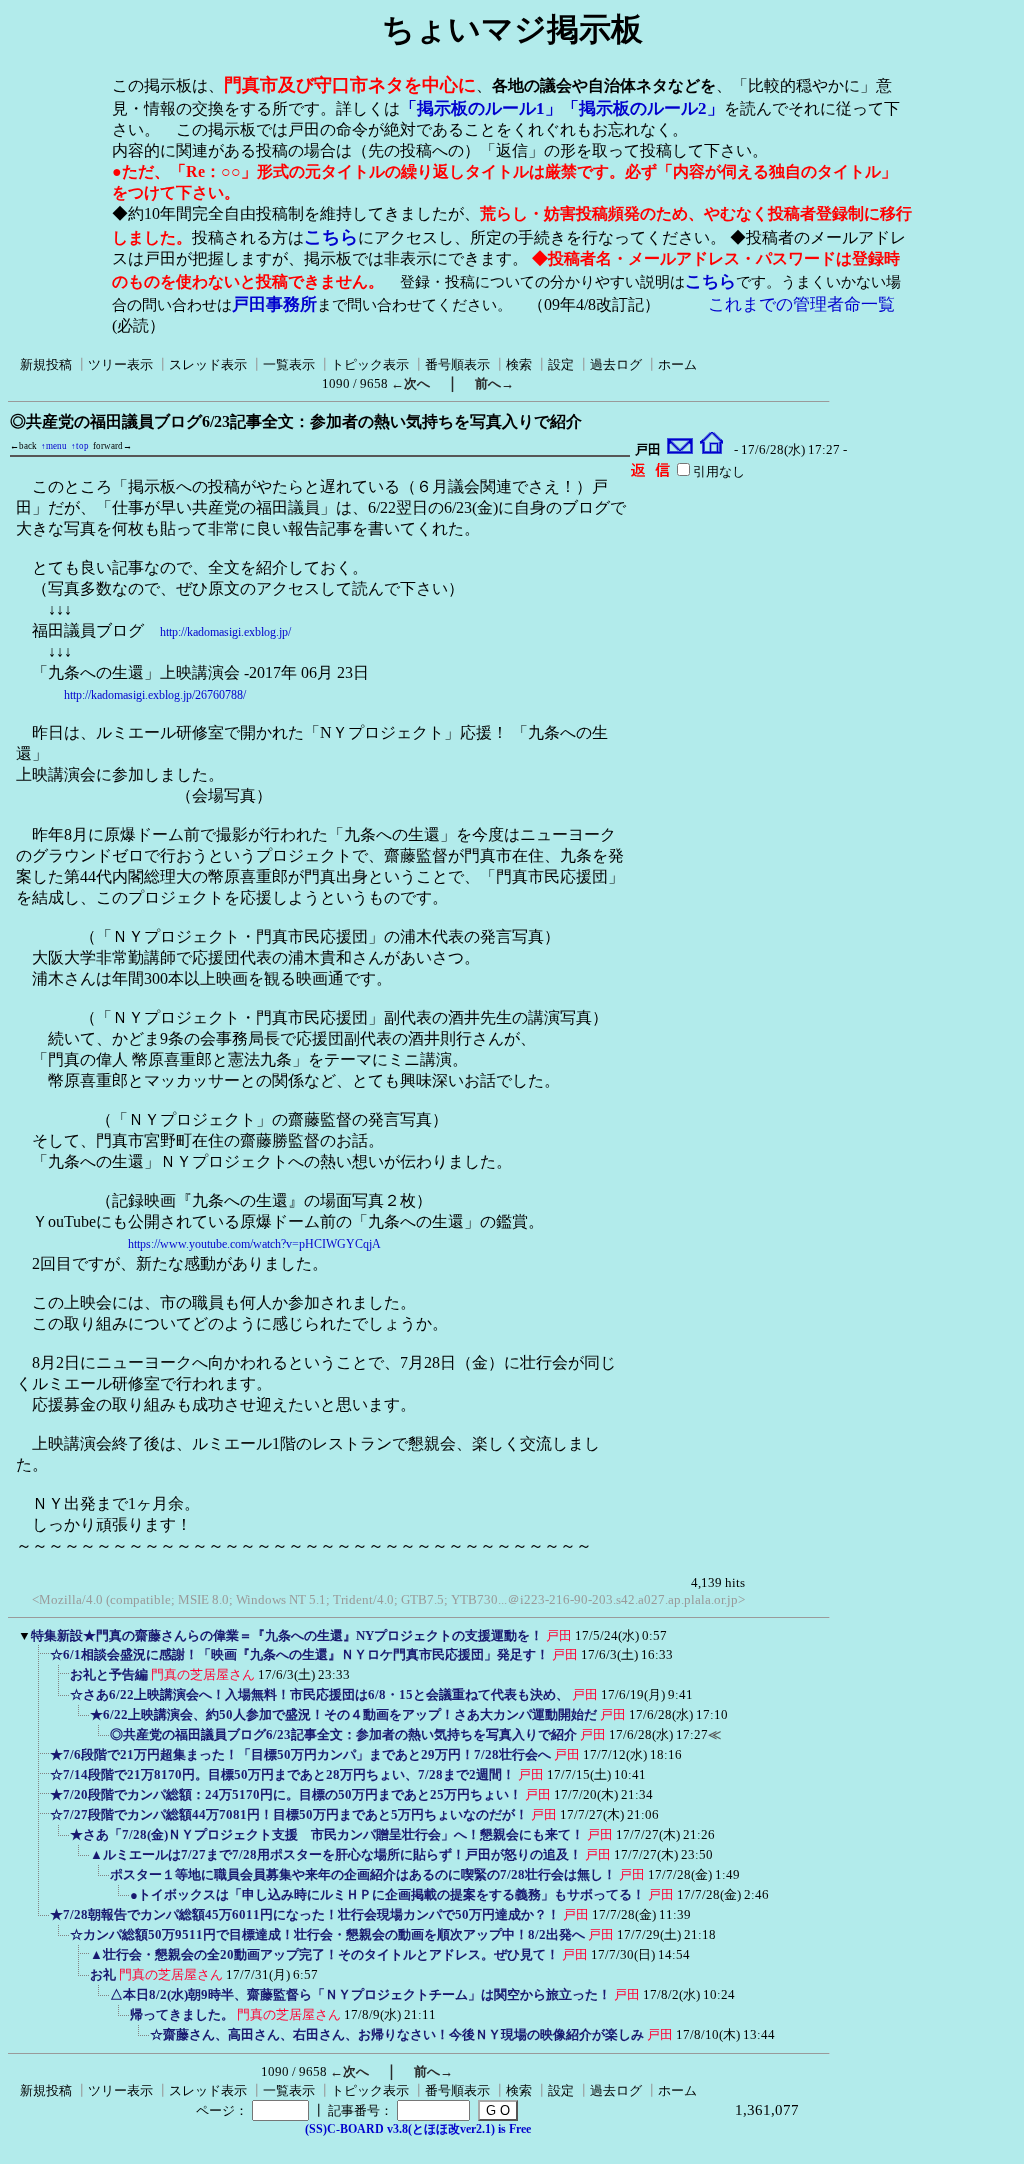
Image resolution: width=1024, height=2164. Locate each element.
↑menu (54, 446)
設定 (561, 364)
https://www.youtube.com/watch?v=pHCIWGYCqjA (254, 1244)
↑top (80, 446)
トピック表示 (370, 364)
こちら (331, 237)
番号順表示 (457, 364)
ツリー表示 (120, 364)
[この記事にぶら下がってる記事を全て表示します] (40, 1661)
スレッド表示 (208, 364)
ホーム (677, 364)
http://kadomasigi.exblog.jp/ (225, 632)
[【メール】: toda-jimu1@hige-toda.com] (680, 450)
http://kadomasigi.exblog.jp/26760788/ (155, 695)
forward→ (112, 446)
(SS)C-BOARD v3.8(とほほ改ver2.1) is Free (418, 2129)
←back (23, 446)
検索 (519, 364)
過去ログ (616, 364)
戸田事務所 (274, 304)
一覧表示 (289, 364)
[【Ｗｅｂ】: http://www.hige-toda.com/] (711, 450)
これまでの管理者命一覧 (801, 304)
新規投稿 (46, 364)
